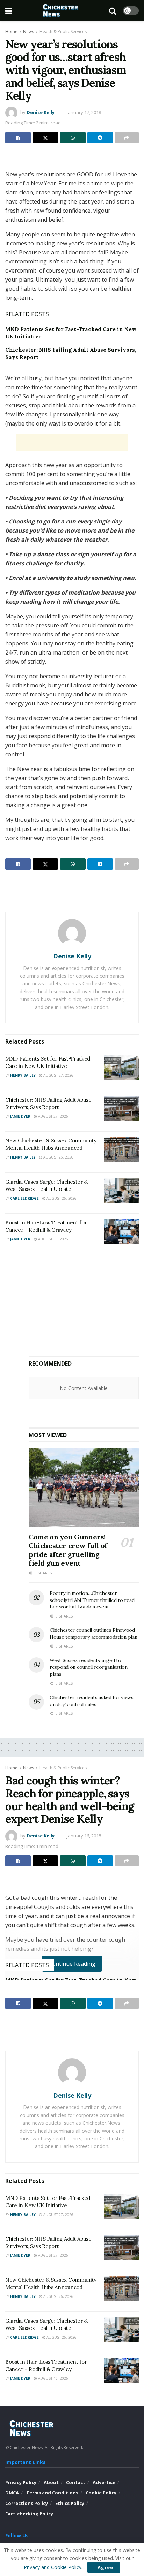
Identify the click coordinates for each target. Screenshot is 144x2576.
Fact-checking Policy (29, 2514)
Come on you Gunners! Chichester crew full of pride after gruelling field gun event (68, 1550)
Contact (76, 2482)
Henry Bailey (23, 1075)
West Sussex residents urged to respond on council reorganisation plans (89, 1667)
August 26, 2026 (58, 1157)
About (51, 2482)
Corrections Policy (27, 2503)
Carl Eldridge (24, 1198)
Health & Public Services (63, 32)
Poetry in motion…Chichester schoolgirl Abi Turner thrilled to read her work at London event (92, 1600)
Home (11, 32)
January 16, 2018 (84, 1836)
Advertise (104, 2482)
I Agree (104, 2567)
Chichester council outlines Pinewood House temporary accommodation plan (93, 1634)
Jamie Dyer (20, 1116)
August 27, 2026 (58, 1075)
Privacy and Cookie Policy (53, 2567)
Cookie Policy (101, 2493)
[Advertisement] (72, 159)
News (28, 32)
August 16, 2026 (53, 1239)
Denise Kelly (41, 112)
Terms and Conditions (52, 2493)
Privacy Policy (21, 2482)
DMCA (12, 2493)
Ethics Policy (70, 2503)
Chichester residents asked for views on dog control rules (92, 1701)
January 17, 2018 (84, 112)
